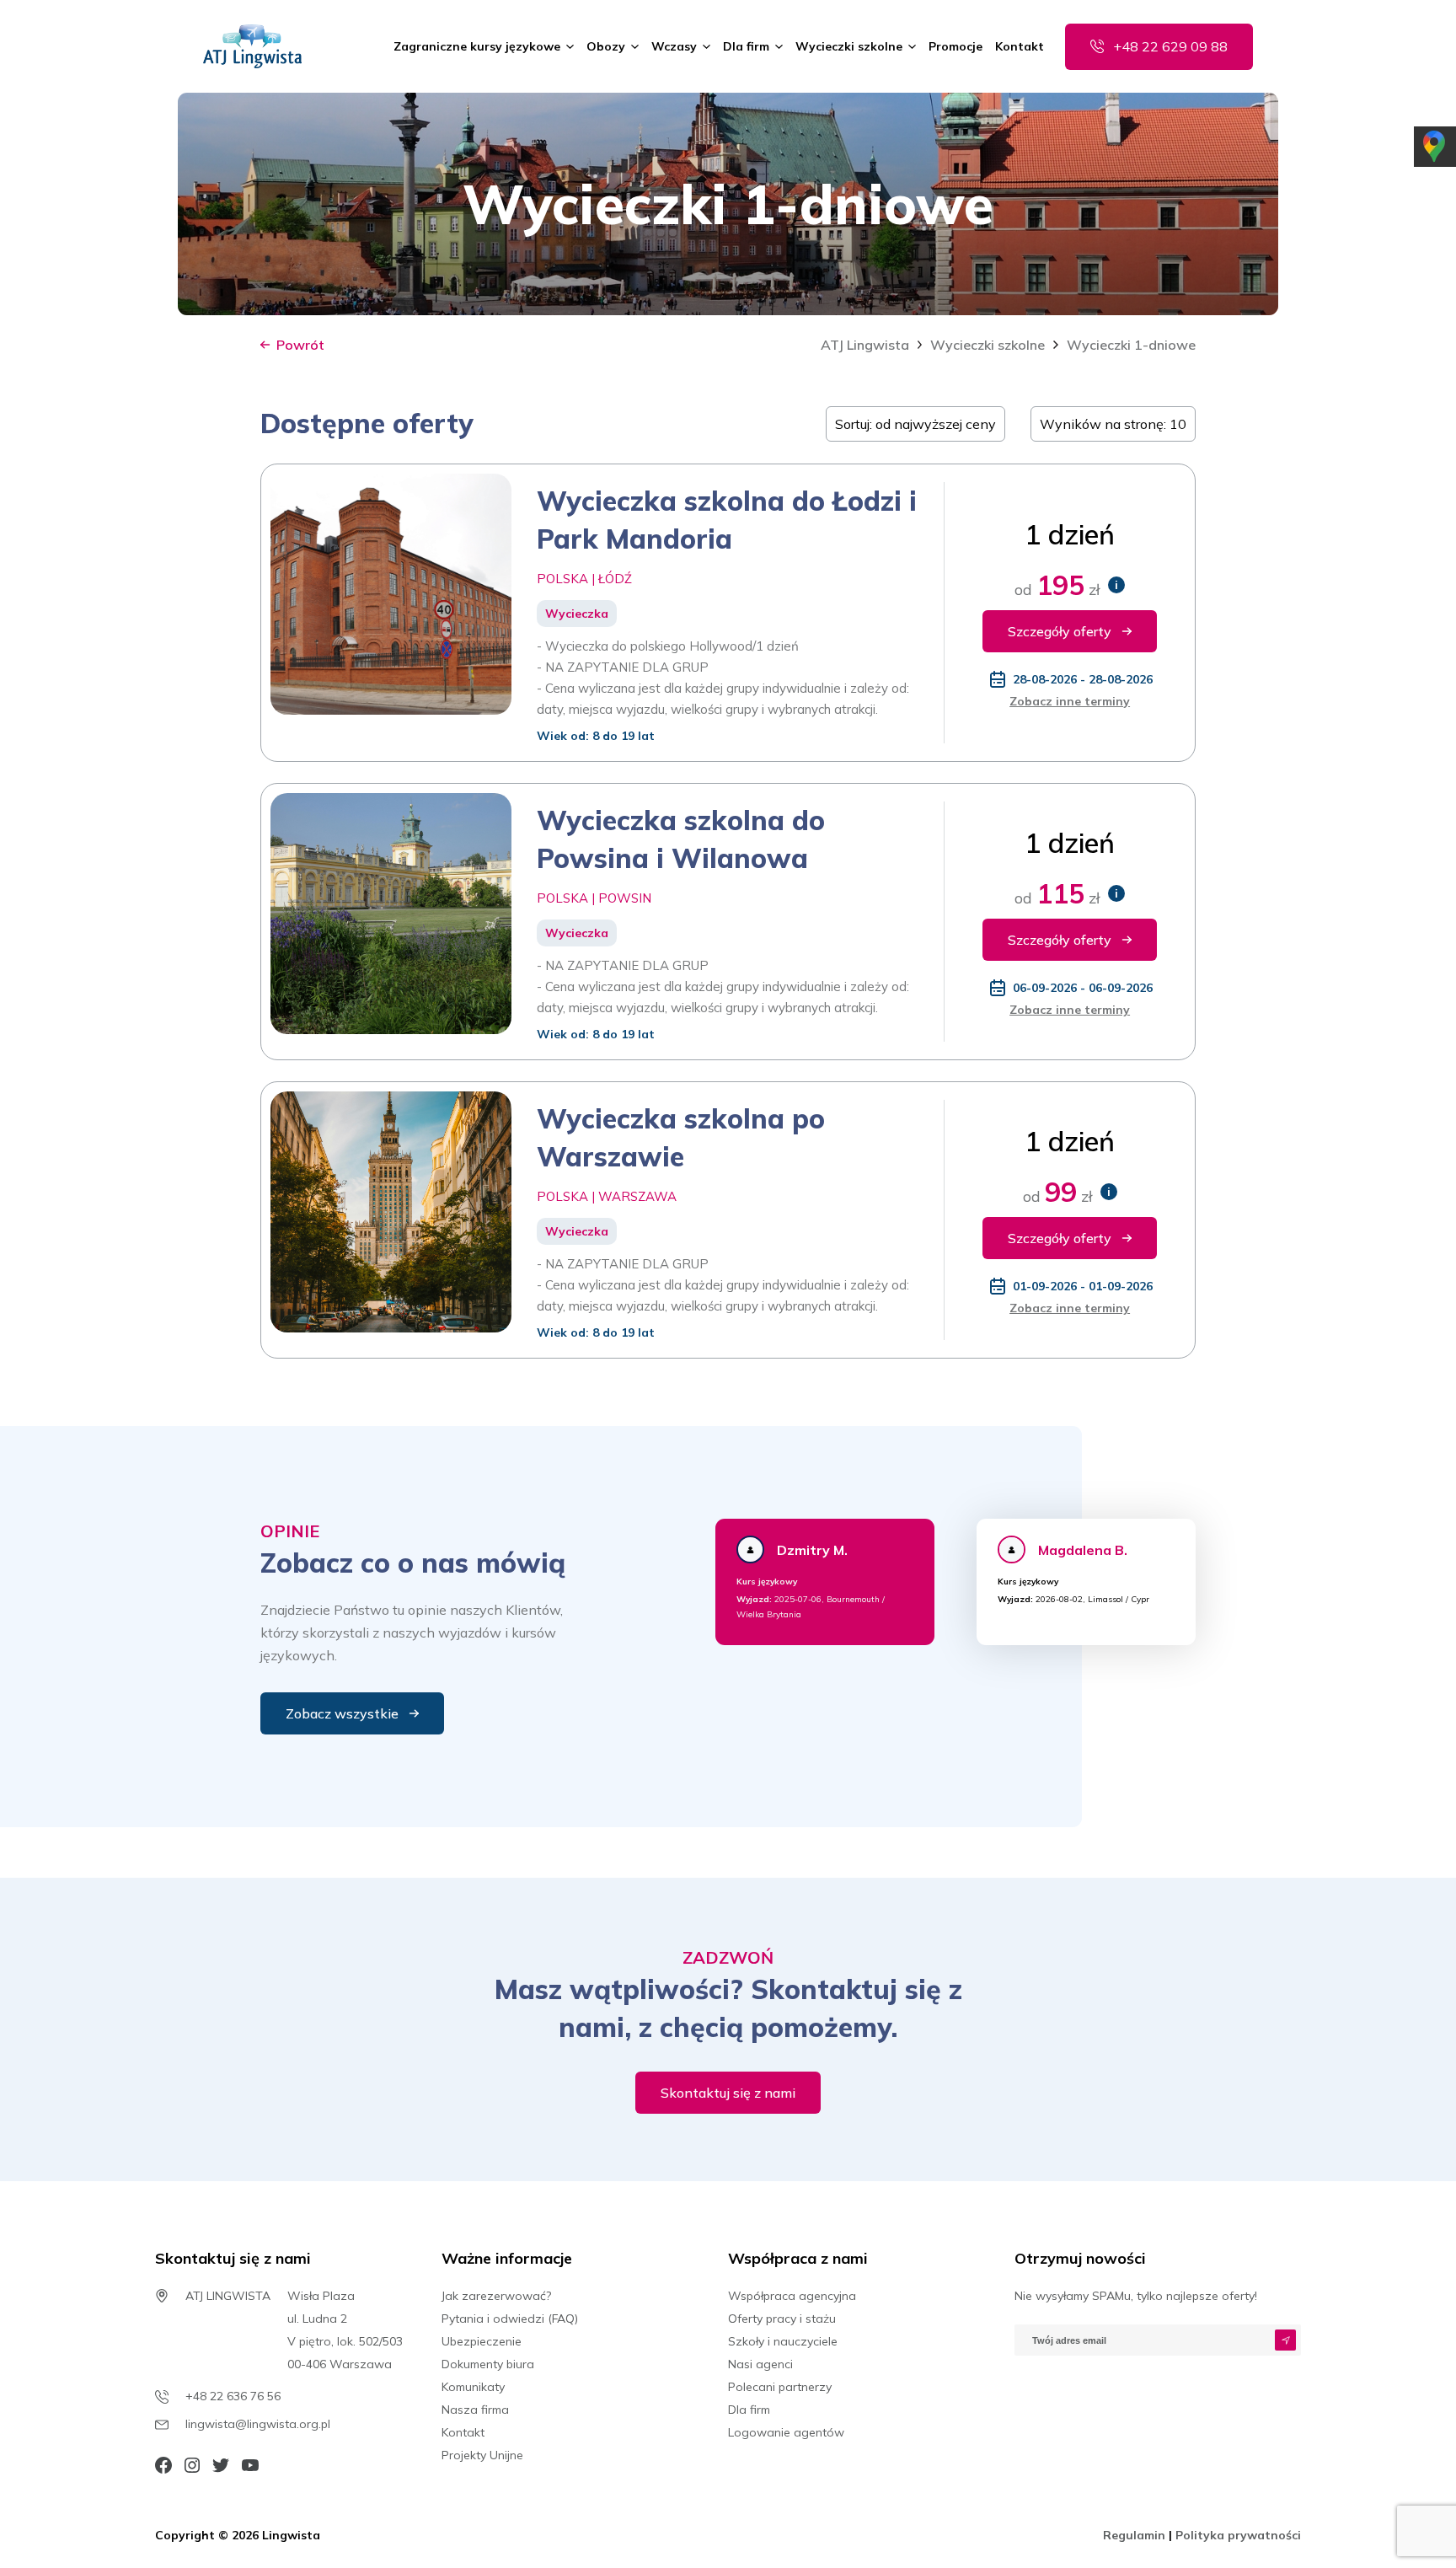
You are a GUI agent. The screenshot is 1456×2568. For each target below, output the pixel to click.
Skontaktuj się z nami (728, 2093)
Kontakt (1020, 46)
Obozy (606, 46)
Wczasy (674, 46)
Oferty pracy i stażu (782, 2319)
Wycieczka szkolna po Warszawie (681, 1137)
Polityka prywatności (1238, 2535)
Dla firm (746, 46)
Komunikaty (473, 2387)
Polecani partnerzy (780, 2387)
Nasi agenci (760, 2364)
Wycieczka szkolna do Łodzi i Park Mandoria (727, 520)
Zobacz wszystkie (342, 1713)
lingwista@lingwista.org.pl (258, 2424)
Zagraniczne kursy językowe (477, 46)
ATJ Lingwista (865, 345)
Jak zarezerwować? (496, 2296)
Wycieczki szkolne (849, 46)
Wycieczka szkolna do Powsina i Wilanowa (681, 839)
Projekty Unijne (482, 2455)
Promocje (955, 46)
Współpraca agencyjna (792, 2296)
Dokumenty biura (488, 2364)
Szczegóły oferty (1060, 631)
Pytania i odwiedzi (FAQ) (510, 2319)
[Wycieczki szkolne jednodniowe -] (252, 46)
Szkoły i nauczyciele (783, 2341)
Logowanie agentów (786, 2432)
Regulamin (1136, 2535)
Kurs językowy (767, 1582)
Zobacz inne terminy (1070, 701)
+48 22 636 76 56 (233, 2396)
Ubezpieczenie (482, 2341)
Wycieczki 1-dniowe (1131, 345)
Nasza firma (475, 2410)
